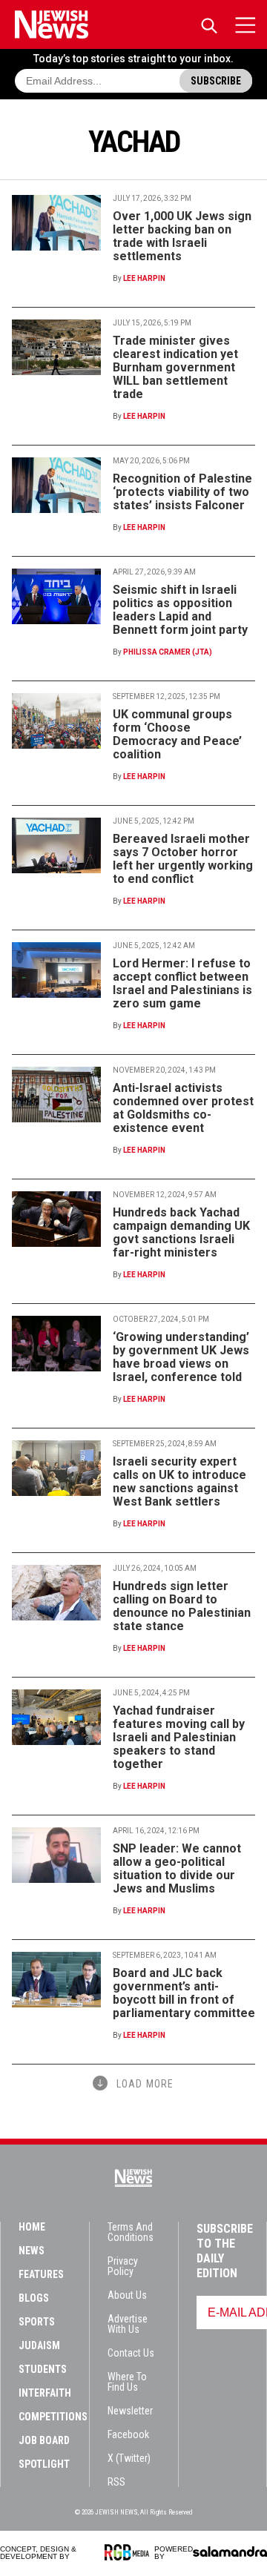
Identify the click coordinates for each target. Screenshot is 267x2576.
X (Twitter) (129, 2458)
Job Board (44, 2440)
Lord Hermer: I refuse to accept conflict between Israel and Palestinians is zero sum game (182, 983)
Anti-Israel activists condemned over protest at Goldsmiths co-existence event (183, 1108)
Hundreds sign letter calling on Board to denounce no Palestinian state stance (182, 1606)
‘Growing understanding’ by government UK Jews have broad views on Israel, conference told (181, 1357)
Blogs (34, 2298)
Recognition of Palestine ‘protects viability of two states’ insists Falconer (182, 492)
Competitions (53, 2417)
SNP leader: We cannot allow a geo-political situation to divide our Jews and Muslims (177, 1868)
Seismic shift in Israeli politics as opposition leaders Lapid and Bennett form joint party (180, 610)
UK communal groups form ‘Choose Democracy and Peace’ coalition (177, 734)
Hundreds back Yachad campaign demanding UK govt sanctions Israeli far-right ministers (181, 1232)
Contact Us (131, 2353)
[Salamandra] (230, 2552)
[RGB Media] (129, 2552)
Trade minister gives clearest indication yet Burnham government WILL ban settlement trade (175, 367)
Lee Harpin (144, 278)
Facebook (128, 2434)
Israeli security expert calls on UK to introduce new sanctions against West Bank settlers (179, 1481)
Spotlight (44, 2464)
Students (43, 2369)
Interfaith (45, 2393)
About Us (127, 2295)
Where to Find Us (127, 2382)
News (32, 2251)
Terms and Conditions (131, 2232)
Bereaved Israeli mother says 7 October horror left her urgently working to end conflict (183, 859)
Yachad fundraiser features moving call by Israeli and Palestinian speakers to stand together (179, 1737)
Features (41, 2274)
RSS (116, 2482)
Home (32, 2227)
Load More (145, 2084)
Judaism (39, 2345)
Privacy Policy (123, 2266)
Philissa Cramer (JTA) (168, 652)
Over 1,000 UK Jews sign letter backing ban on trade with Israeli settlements (182, 236)
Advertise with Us (128, 2324)
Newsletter (130, 2411)
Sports (37, 2322)
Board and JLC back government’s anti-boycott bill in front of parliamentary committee (184, 1993)
